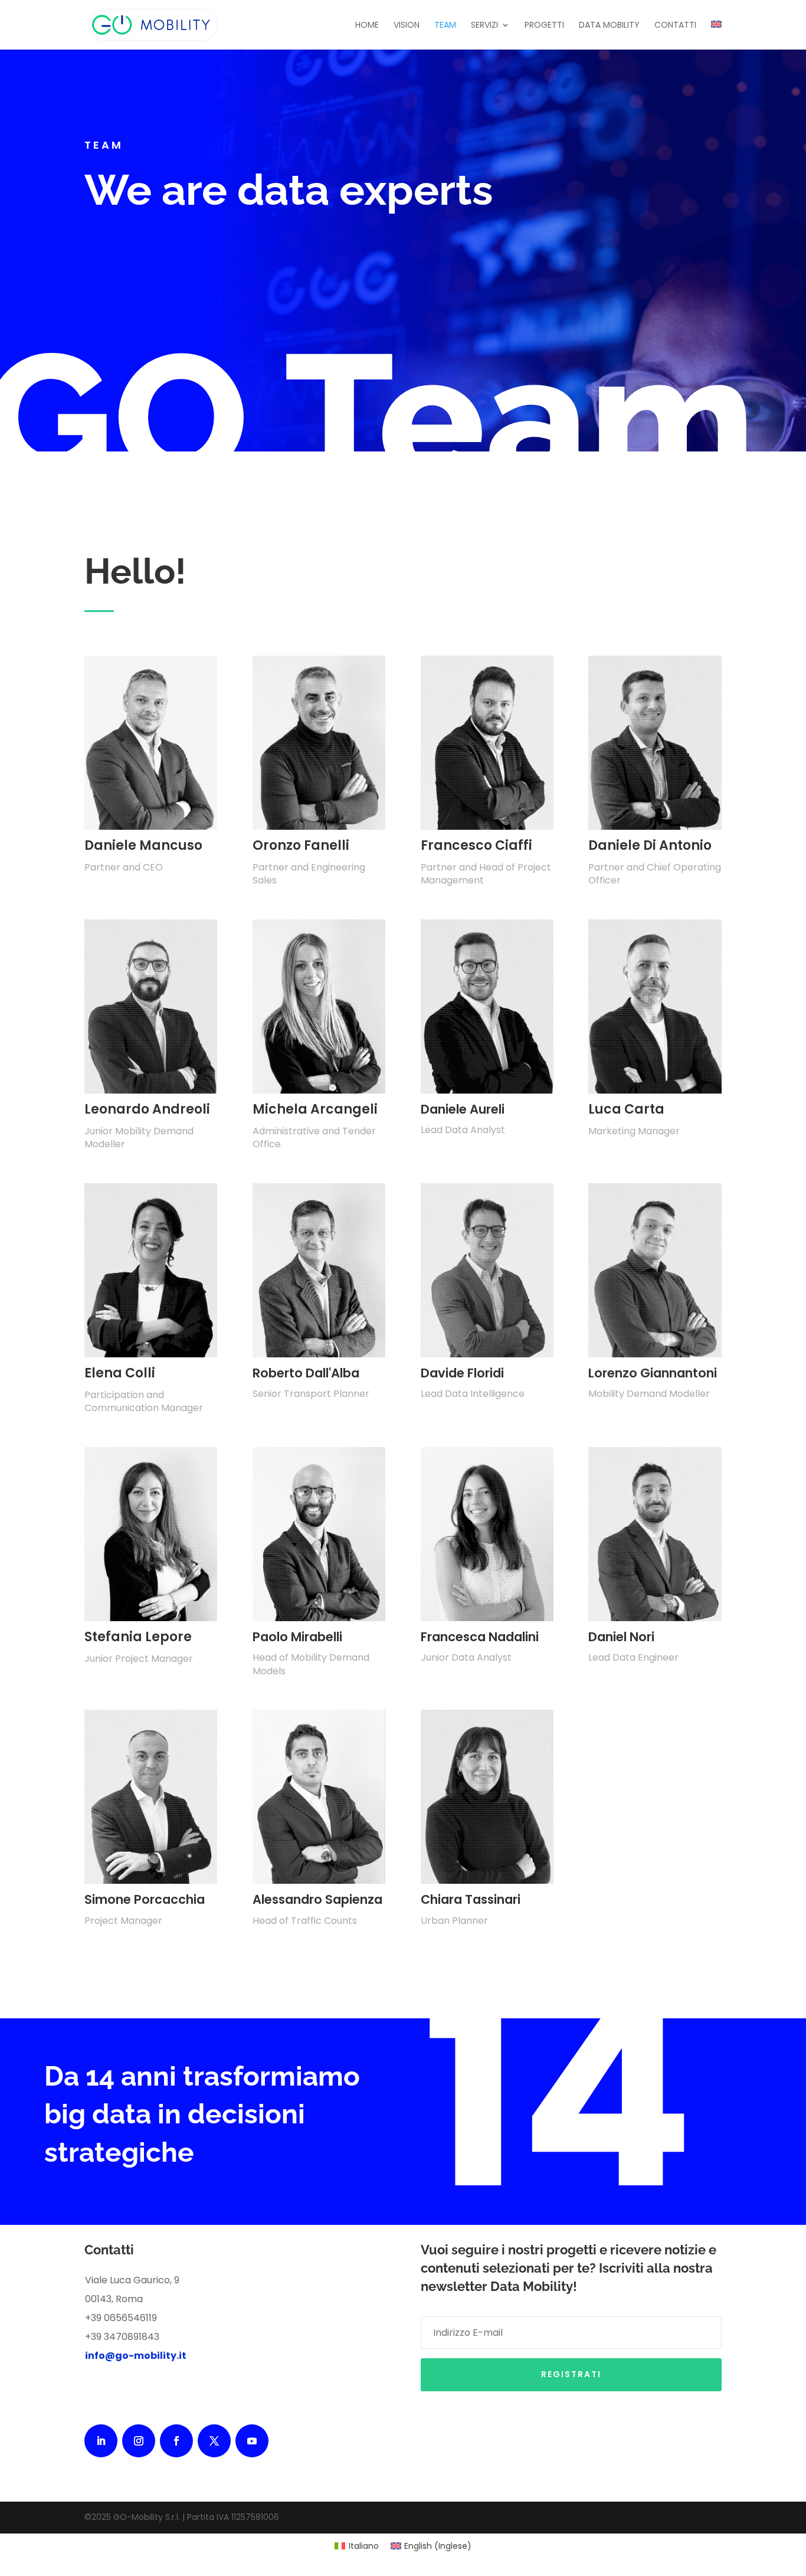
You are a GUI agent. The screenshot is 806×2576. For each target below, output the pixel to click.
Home (367, 26)
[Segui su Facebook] (176, 2441)
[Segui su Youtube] (252, 2441)
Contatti (675, 26)
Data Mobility (609, 26)
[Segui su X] (214, 2441)
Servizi (484, 26)
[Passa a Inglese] (716, 35)
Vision (407, 26)
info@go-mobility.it (136, 2356)
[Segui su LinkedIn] (101, 2441)
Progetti (544, 26)
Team (445, 26)
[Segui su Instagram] (139, 2441)
